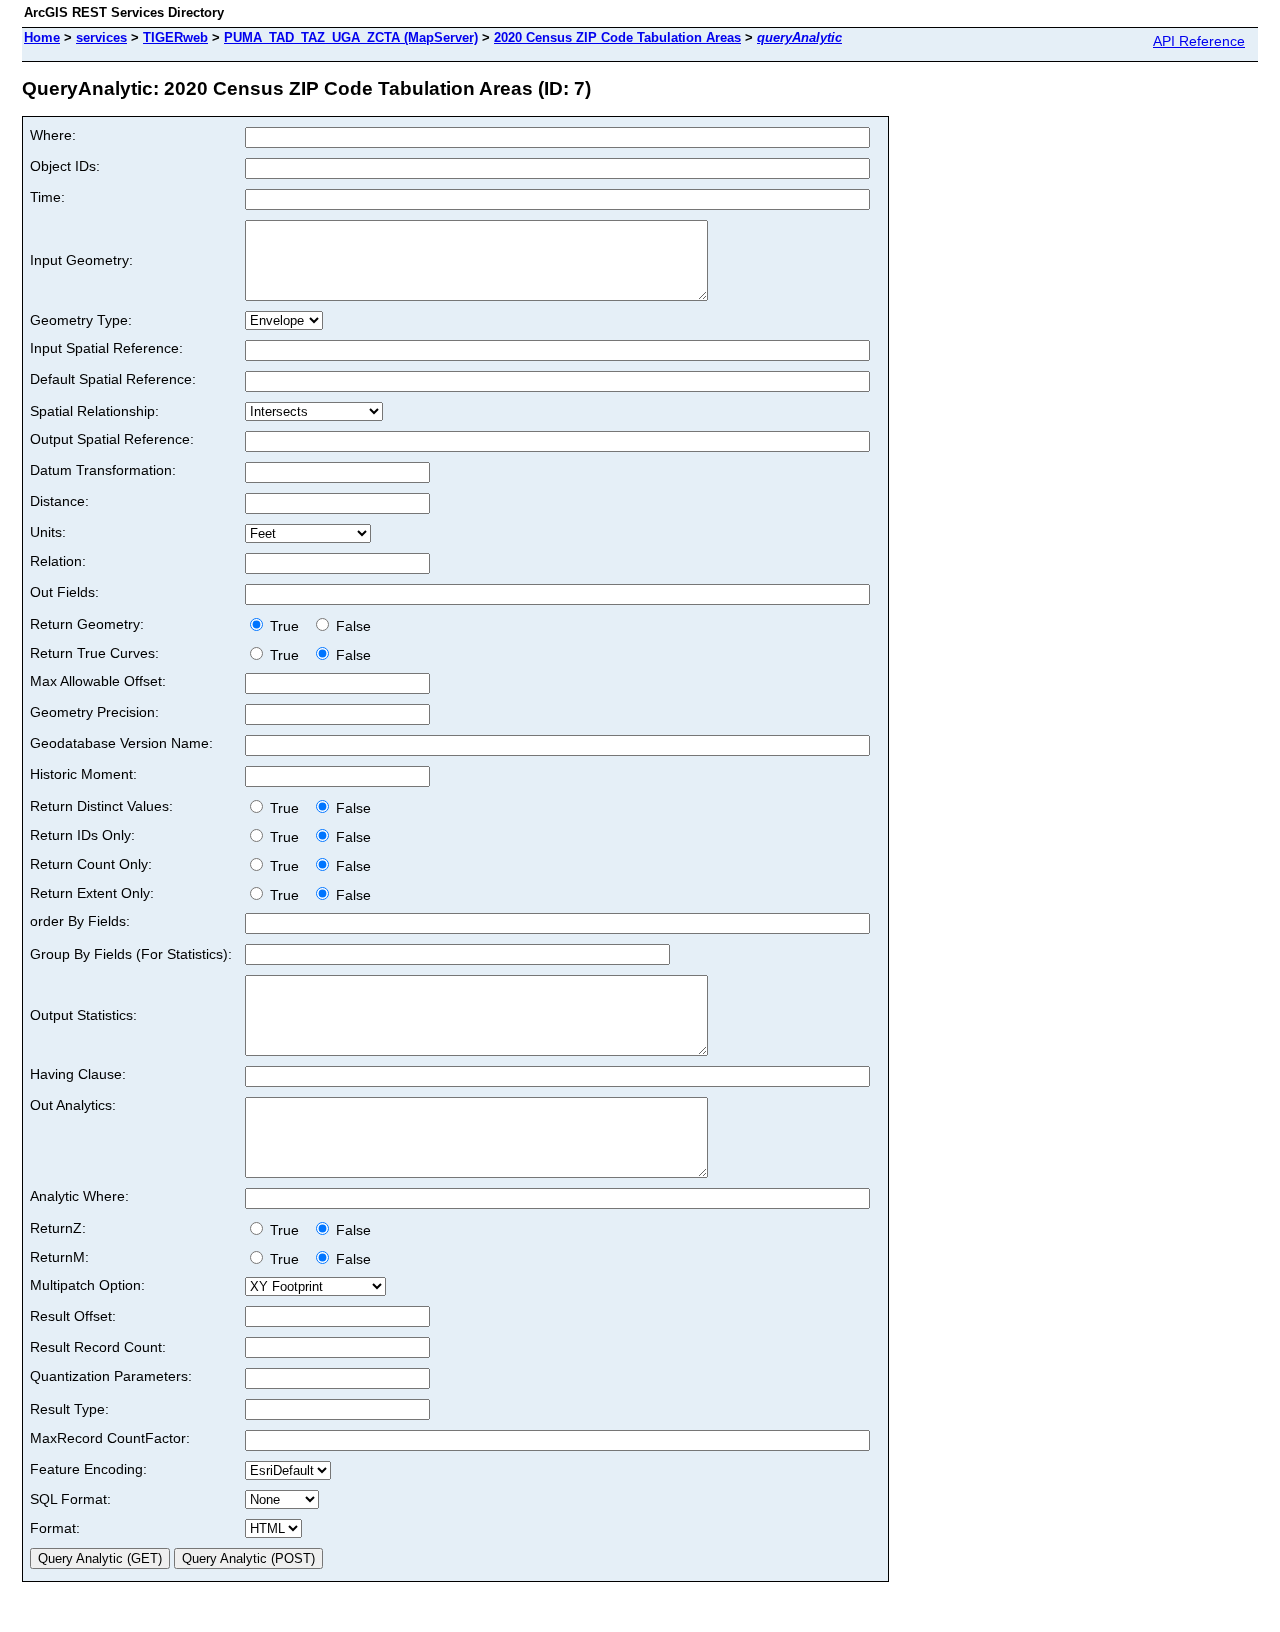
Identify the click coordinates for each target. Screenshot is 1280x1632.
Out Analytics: (73, 1105)
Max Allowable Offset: (98, 681)
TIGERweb (175, 37)
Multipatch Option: (87, 1285)
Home (42, 37)
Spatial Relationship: (94, 411)
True (286, 626)
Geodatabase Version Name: (121, 743)
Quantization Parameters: (111, 1376)
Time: (47, 197)
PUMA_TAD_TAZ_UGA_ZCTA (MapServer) (351, 37)
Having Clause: (78, 1074)
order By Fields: (80, 921)
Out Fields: (64, 592)
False (351, 626)
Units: (48, 532)
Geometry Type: (81, 320)
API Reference (1199, 41)
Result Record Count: (98, 1347)
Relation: (58, 561)
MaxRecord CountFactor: (110, 1438)
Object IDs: (65, 166)
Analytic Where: (79, 1196)
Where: (53, 135)
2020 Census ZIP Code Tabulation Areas (617, 37)
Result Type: (69, 1409)
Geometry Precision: (94, 712)
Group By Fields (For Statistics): (131, 954)
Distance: (59, 501)
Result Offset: (73, 1316)
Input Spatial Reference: (106, 348)
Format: (55, 1528)
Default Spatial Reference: (113, 379)
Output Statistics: (83, 1015)
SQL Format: (70, 1499)
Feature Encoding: (88, 1469)
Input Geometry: (81, 260)
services (101, 37)
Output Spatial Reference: (112, 439)
